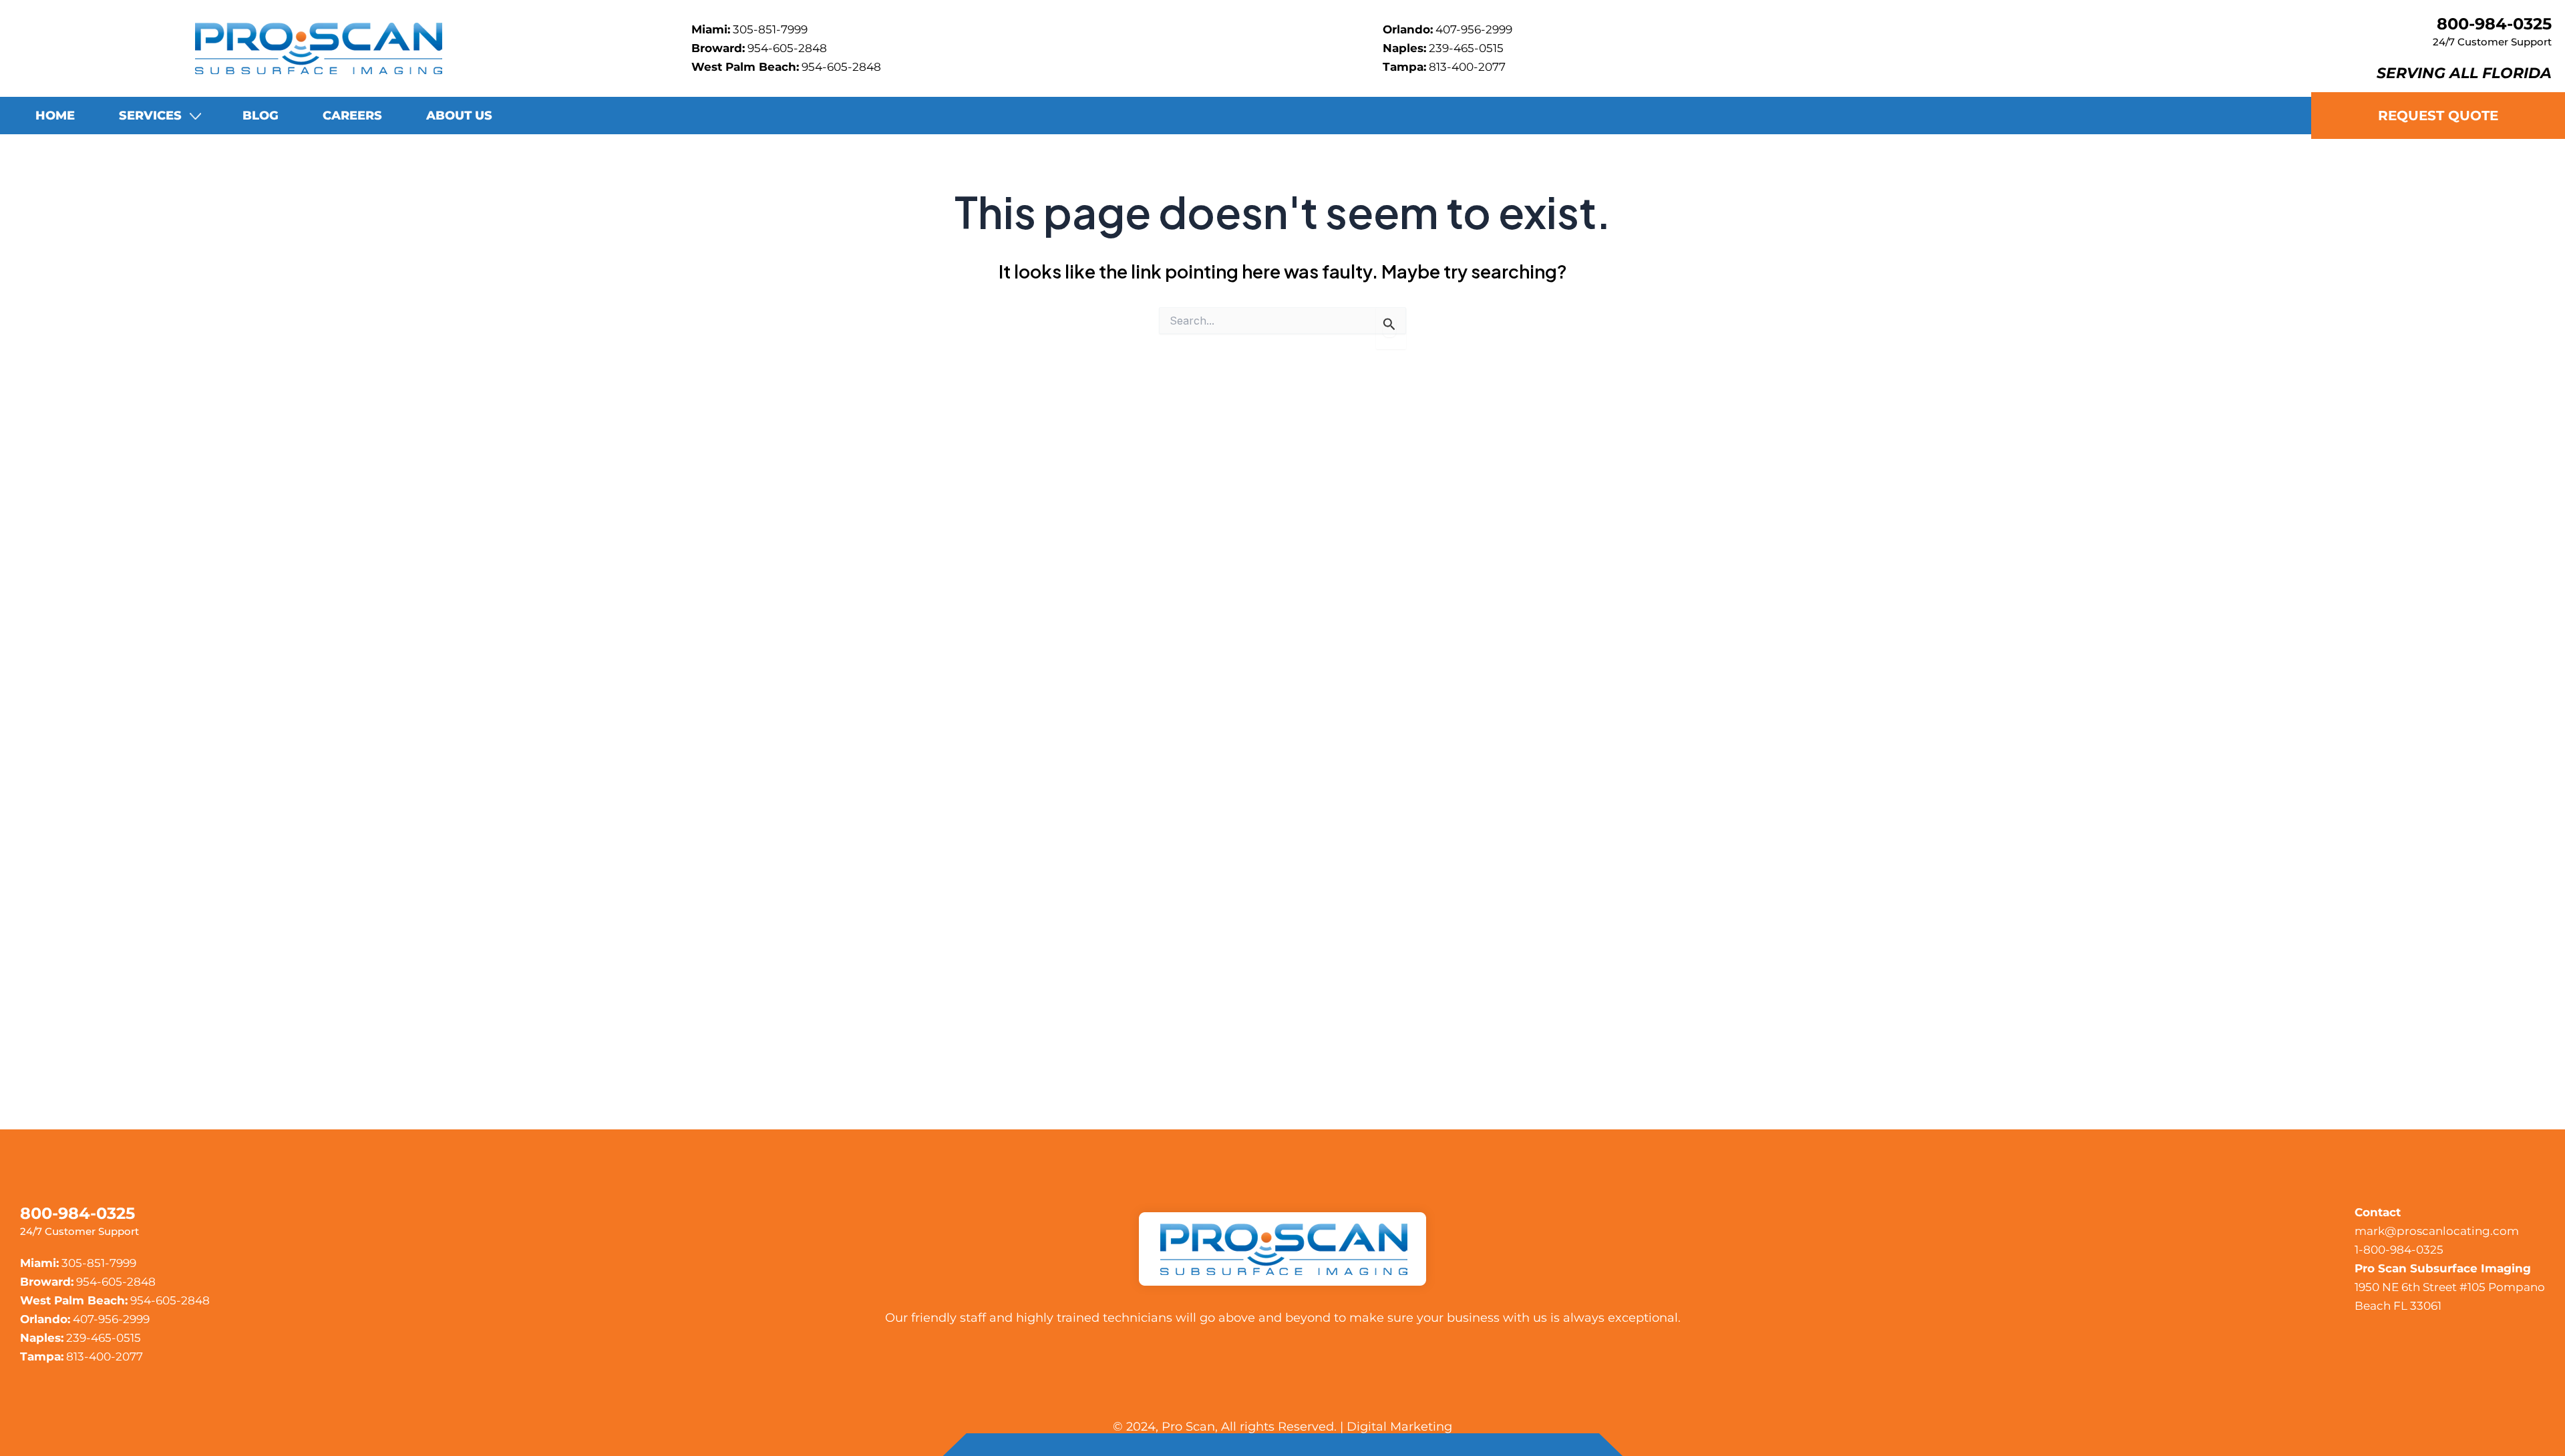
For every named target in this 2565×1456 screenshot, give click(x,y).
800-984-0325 (2494, 24)
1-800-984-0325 (2399, 1250)
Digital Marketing (1399, 1427)
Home (55, 116)
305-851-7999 (770, 29)
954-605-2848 (787, 48)
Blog (261, 116)
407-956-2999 (1474, 29)
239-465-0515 (1466, 48)
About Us (459, 116)
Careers (352, 116)
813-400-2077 (1467, 67)
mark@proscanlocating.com (2437, 1231)
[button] (190, 116)
